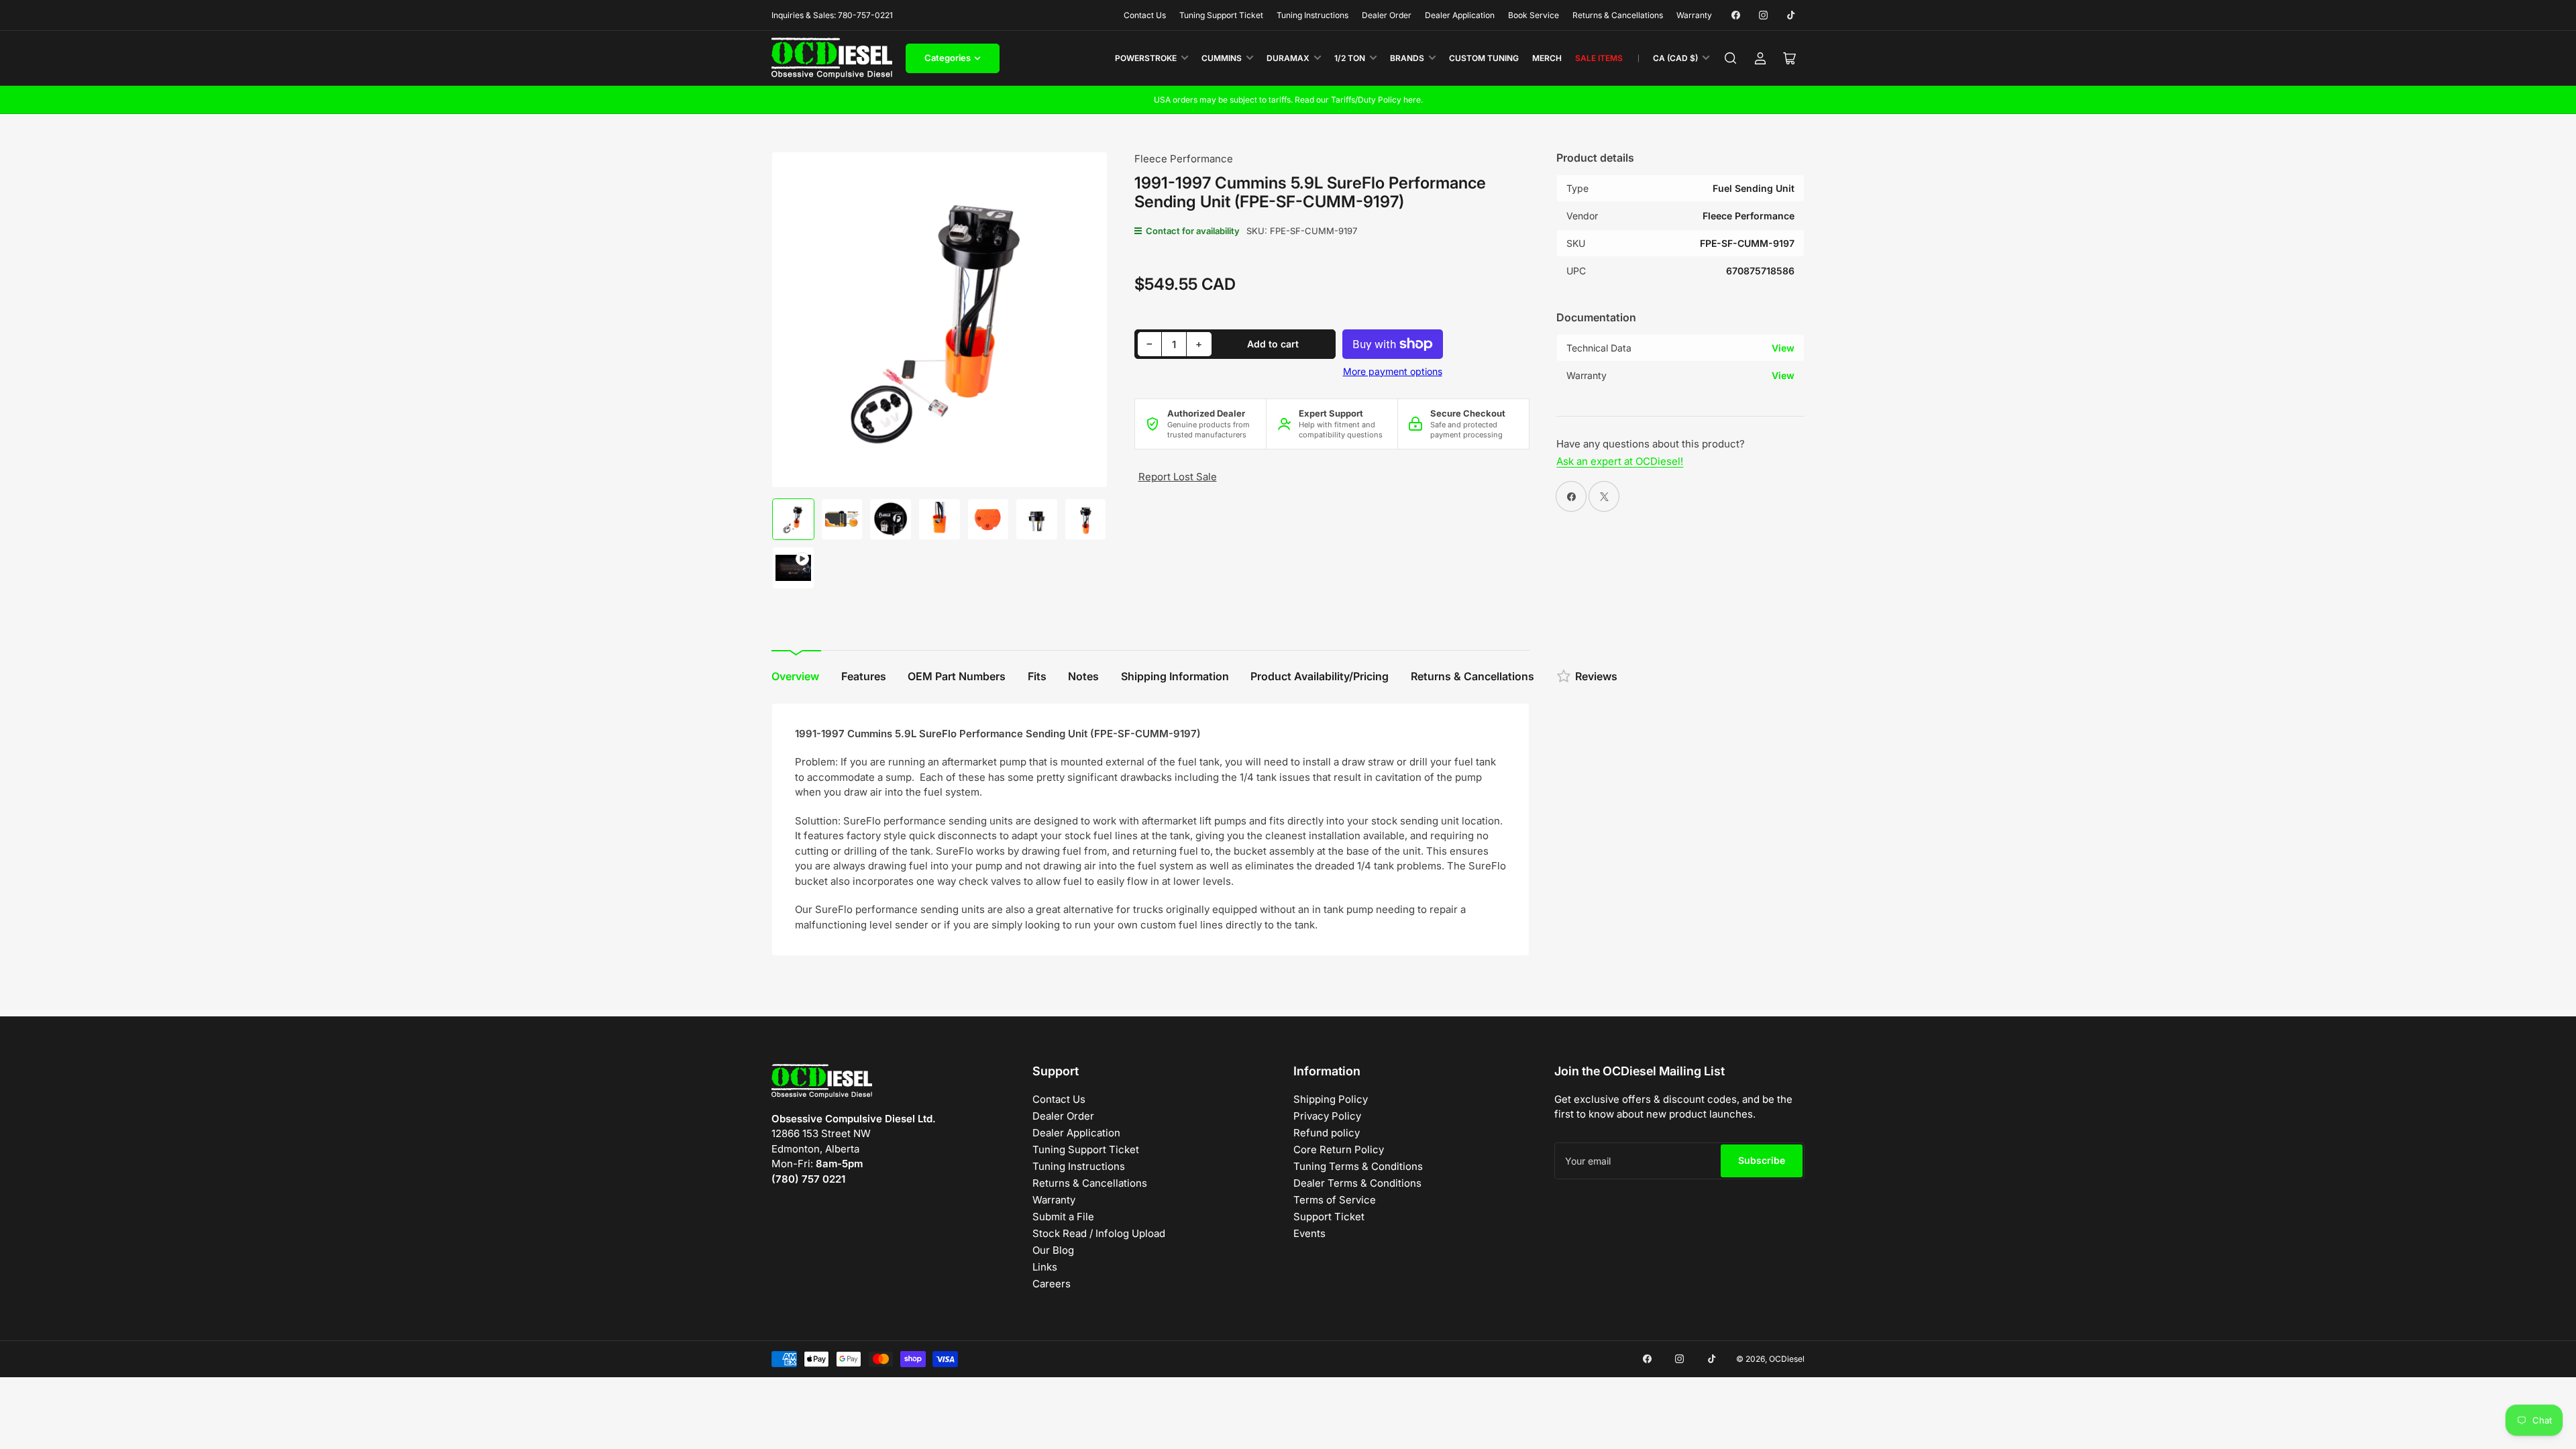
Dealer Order (1387, 15)
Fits (1037, 676)
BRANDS (1407, 58)
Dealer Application (1460, 15)
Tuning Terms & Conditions (1358, 1166)
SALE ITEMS (1599, 58)
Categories (948, 58)
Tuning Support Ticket (1221, 15)
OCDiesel (1787, 1359)
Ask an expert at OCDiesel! (1620, 461)
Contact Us (1145, 15)
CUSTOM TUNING (1484, 58)
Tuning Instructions (1312, 15)
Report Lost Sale (1178, 477)
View (1783, 348)
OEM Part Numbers (957, 676)
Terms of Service (1335, 1200)
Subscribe (1762, 1160)
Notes (1083, 676)
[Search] (1731, 58)
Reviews (1596, 676)
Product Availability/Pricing (1320, 676)
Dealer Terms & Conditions (1357, 1183)
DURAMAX (1288, 58)
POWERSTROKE (1146, 58)
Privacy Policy (1327, 1116)
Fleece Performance (1184, 159)
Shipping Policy (1331, 1099)
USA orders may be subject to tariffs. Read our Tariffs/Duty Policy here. (1288, 100)
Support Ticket (1329, 1217)
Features (864, 676)
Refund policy (1327, 1133)
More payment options (1393, 371)
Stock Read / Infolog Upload (1099, 1233)
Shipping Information (1175, 676)
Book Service (1534, 15)
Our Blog (1053, 1250)
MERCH (1547, 58)
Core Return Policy (1339, 1149)
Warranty (1694, 15)
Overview (795, 676)
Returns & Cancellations (1618, 15)
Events (1309, 1233)
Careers (1052, 1284)
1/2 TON (1350, 58)
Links (1045, 1267)
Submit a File (1063, 1217)
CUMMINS (1222, 58)
